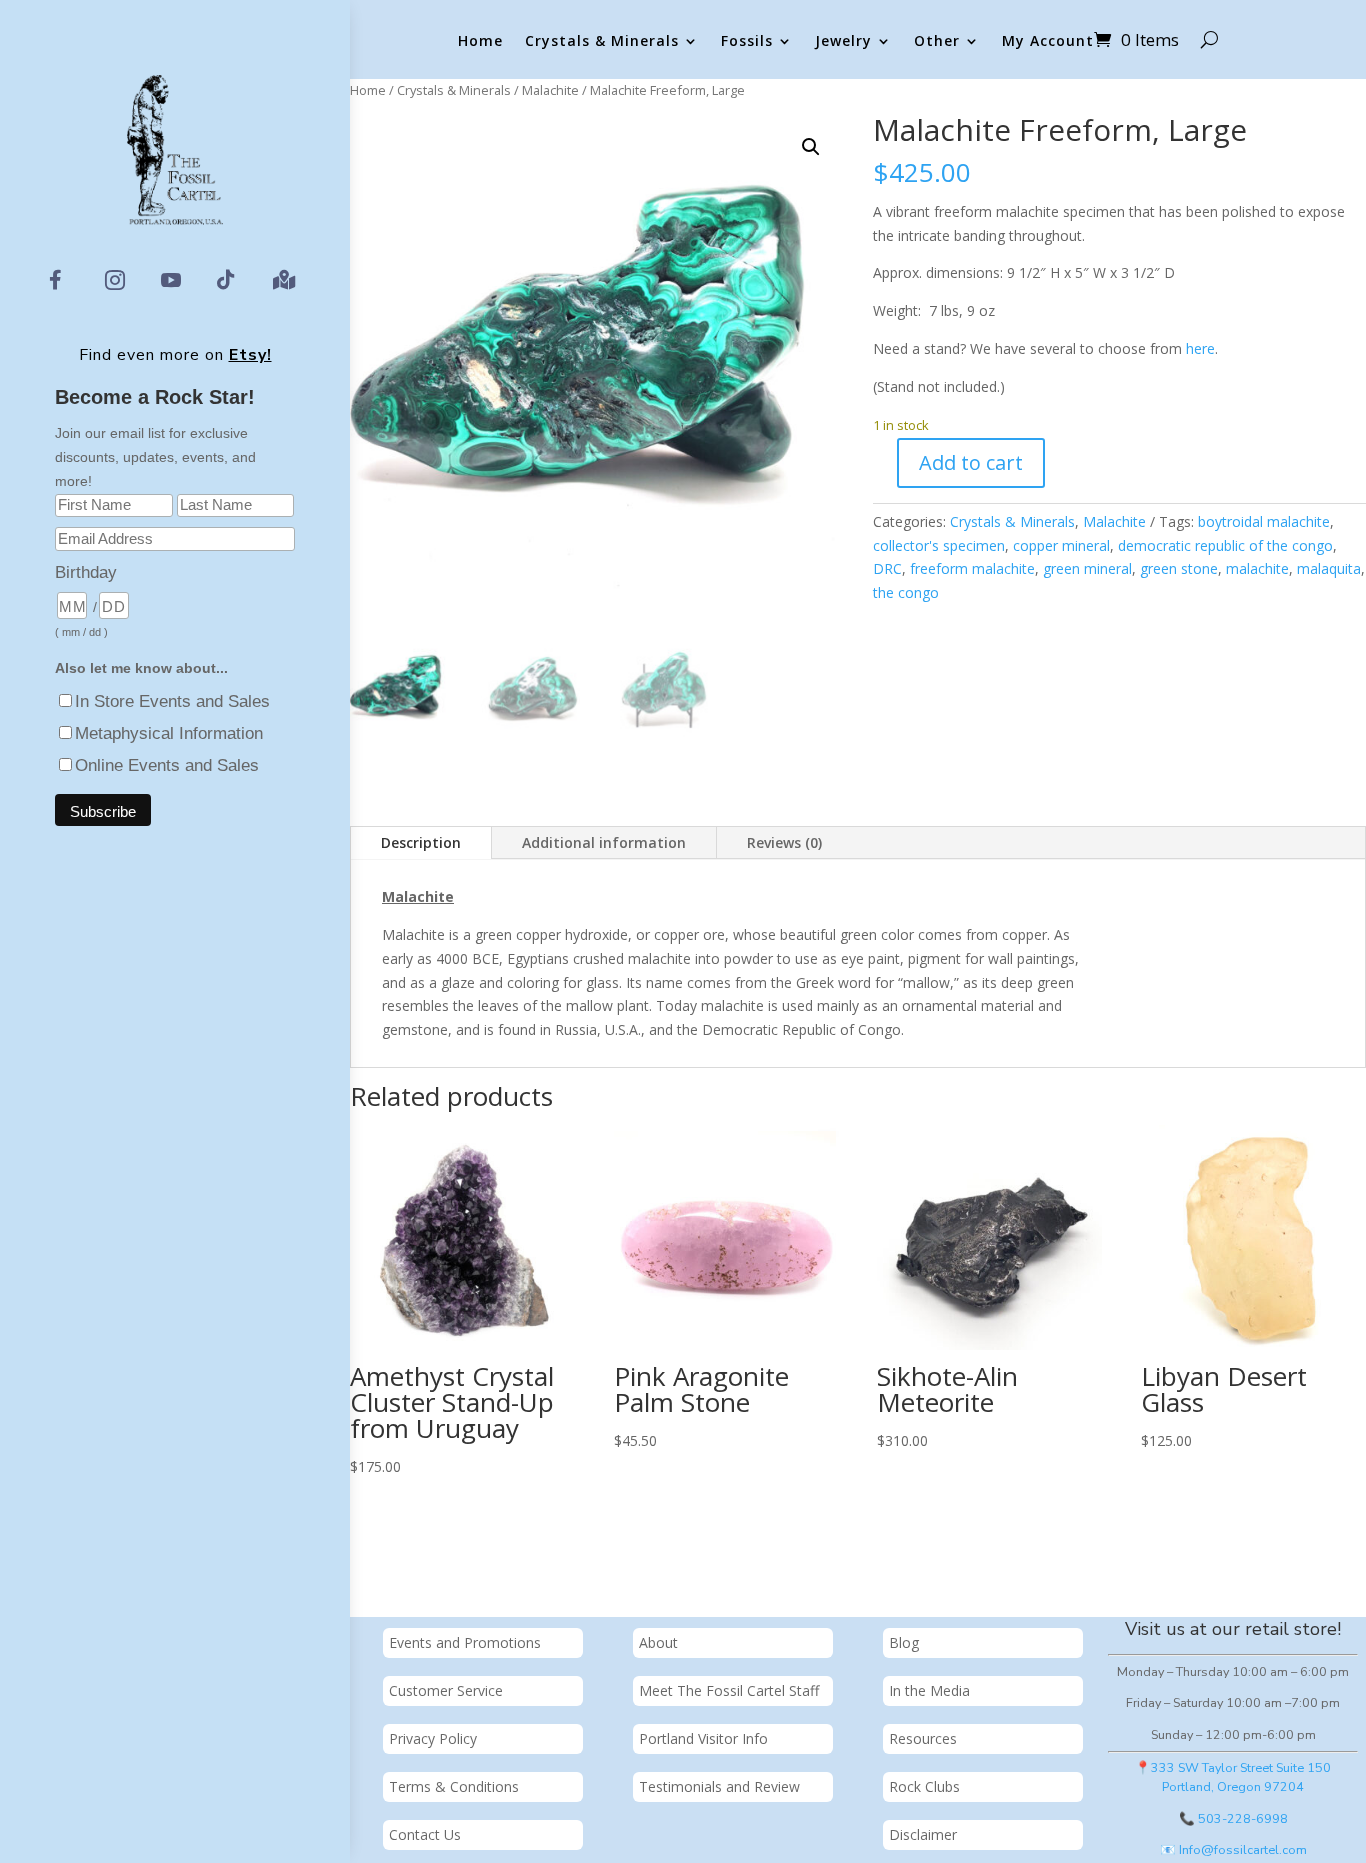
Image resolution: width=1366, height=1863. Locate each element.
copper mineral (1061, 545)
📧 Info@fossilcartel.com (1233, 1849)
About (658, 1642)
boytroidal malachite (1264, 521)
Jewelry (843, 41)
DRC (887, 568)
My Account (1048, 41)
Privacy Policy (433, 1738)
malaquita (1329, 568)
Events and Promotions (465, 1642)
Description (421, 842)
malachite (1257, 568)
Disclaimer (923, 1834)
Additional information (604, 842)
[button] (811, 147)
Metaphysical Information (169, 733)
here (1200, 348)
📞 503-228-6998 (1233, 1818)
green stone (1179, 568)
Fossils (747, 41)
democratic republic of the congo (1225, 545)
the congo (906, 592)
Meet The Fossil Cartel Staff (729, 1690)
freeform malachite (972, 568)
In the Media (929, 1690)
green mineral (1087, 568)
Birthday (86, 572)
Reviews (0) (784, 842)
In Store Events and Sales (172, 701)
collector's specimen (939, 545)
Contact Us (425, 1834)
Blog (904, 1642)
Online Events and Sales (167, 765)
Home (480, 41)
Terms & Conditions (454, 1786)
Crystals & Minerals (602, 41)
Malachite (550, 90)
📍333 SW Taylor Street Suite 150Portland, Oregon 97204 (1233, 1777)
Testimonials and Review (719, 1786)
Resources (923, 1738)
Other (937, 41)
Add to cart (971, 462)
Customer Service (446, 1690)
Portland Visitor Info (703, 1738)
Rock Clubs (924, 1786)
